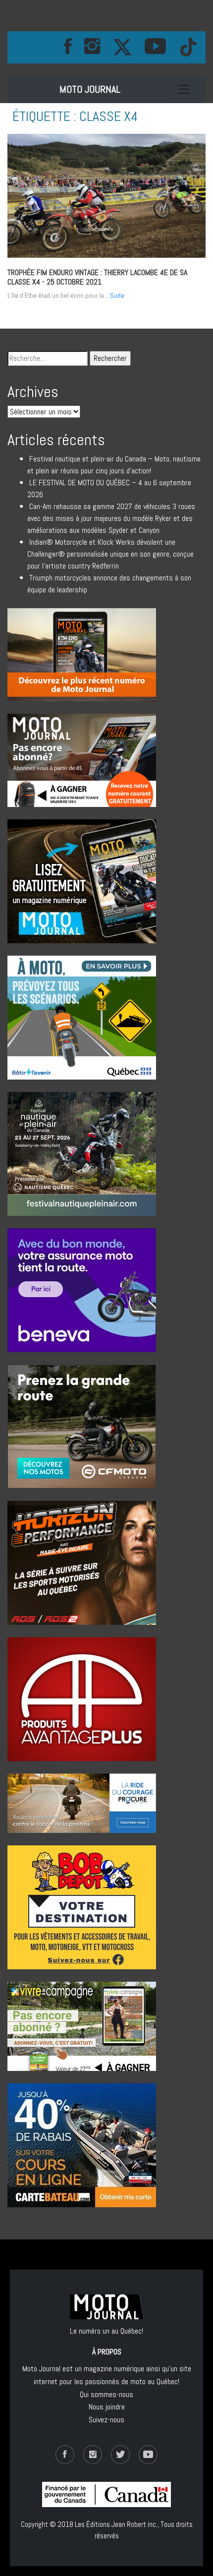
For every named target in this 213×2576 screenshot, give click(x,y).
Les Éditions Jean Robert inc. (116, 2524)
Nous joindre (107, 2407)
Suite (117, 295)
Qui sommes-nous (106, 2394)
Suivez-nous (106, 2420)
